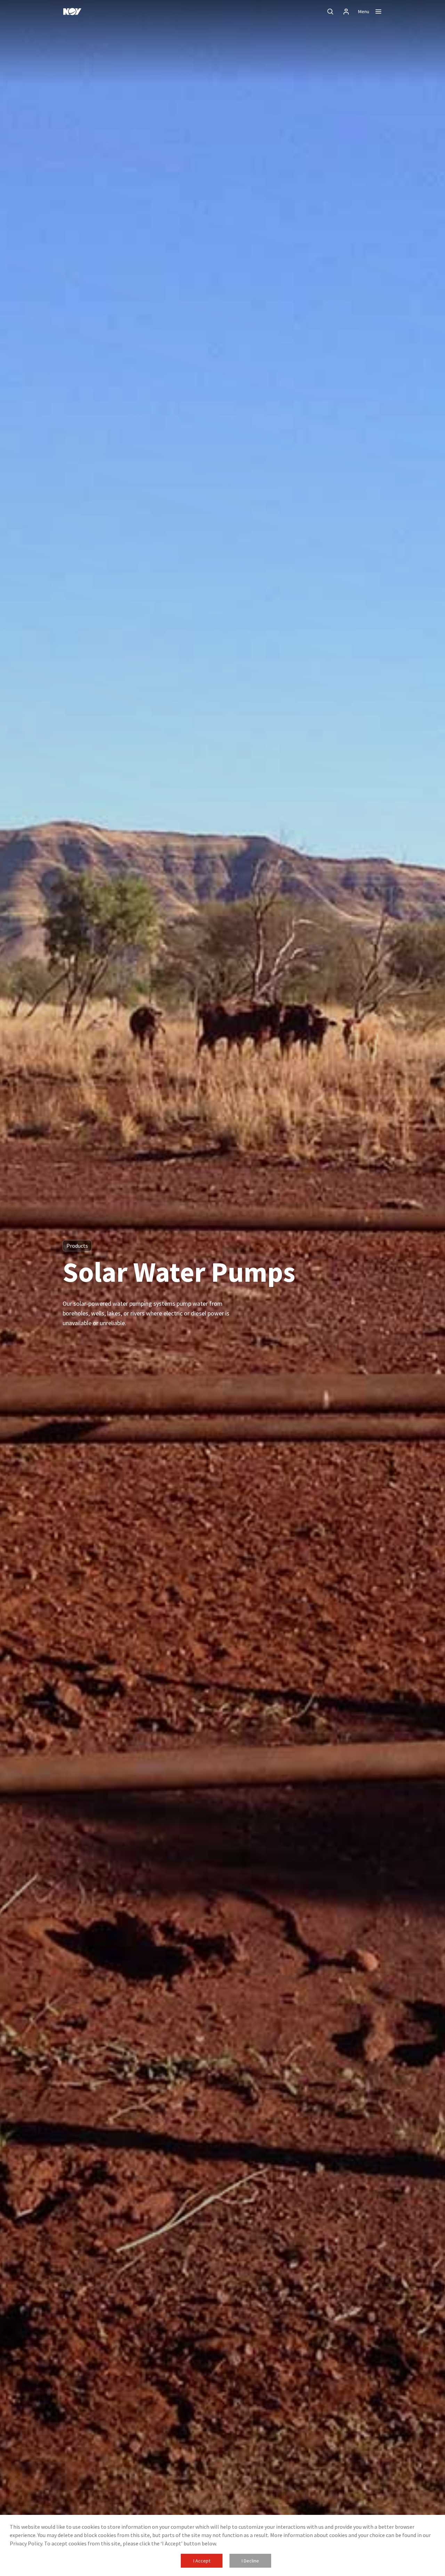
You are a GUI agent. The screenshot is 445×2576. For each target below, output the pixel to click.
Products (77, 1246)
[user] (346, 11)
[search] (330, 11)
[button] (202, 2561)
